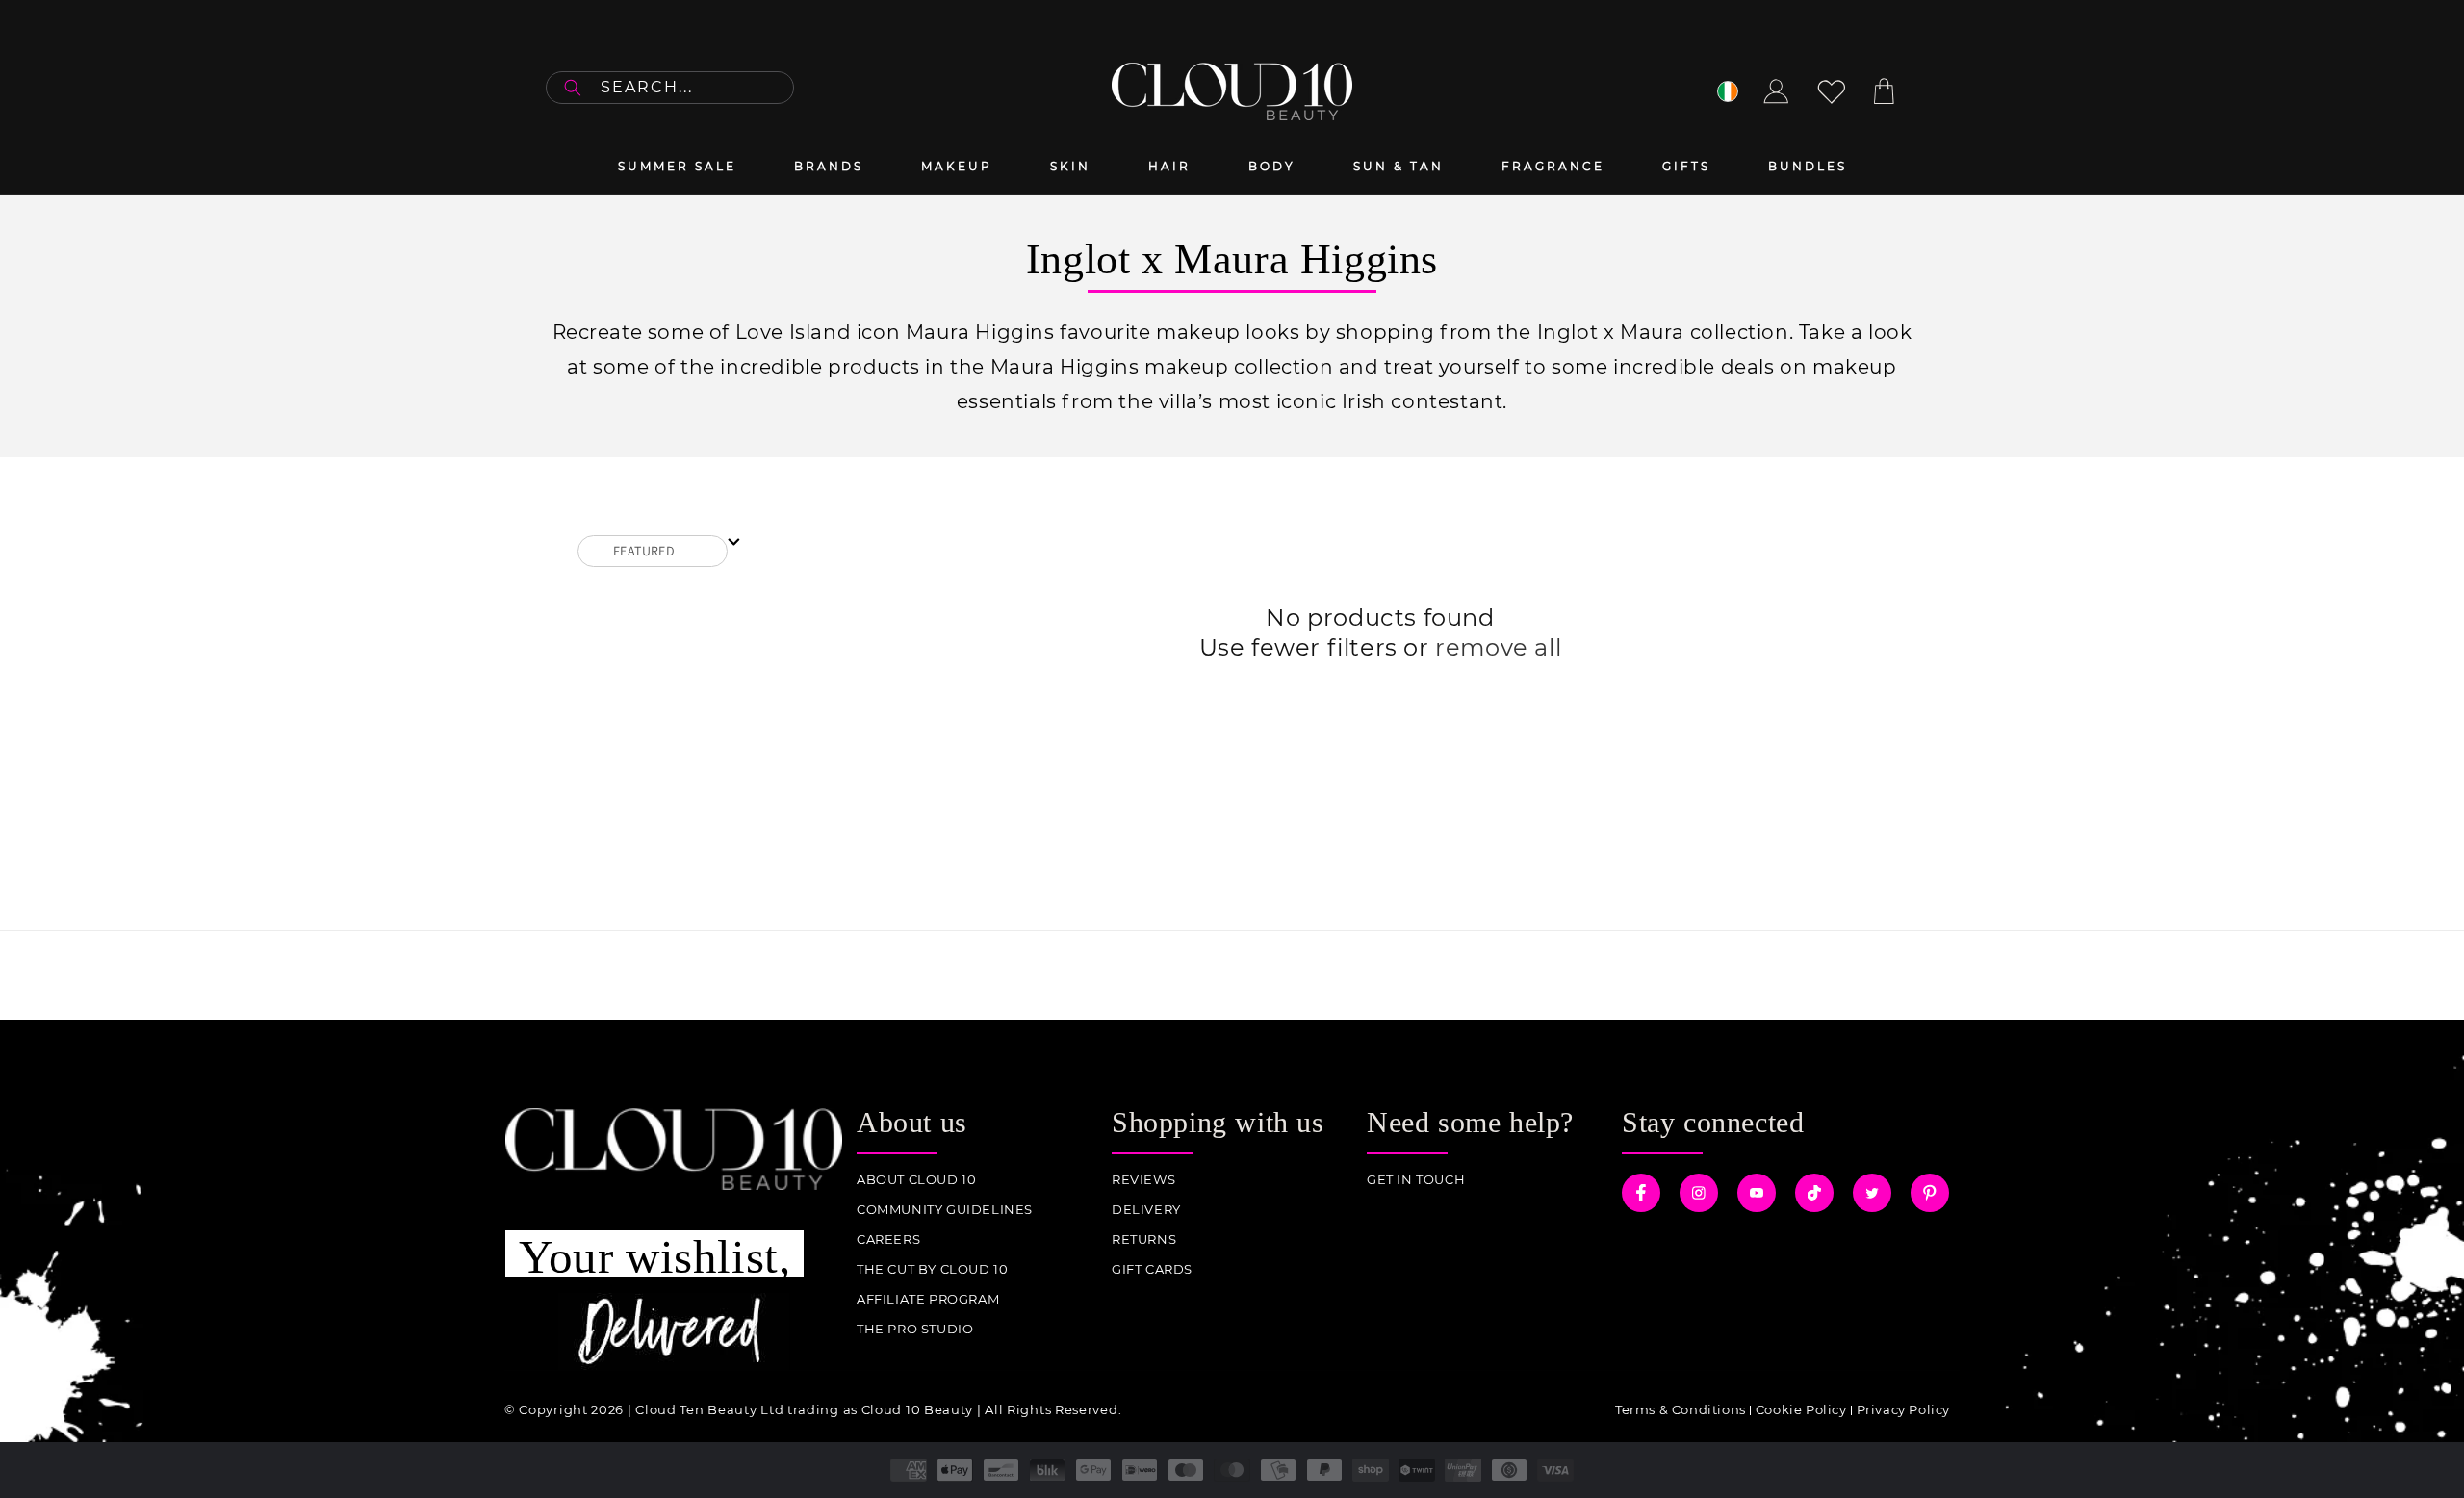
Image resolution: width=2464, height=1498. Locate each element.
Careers (888, 1240)
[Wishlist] (1832, 91)
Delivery (1146, 1210)
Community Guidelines (945, 1210)
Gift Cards (1152, 1269)
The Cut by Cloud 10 (932, 1269)
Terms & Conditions (1681, 1409)
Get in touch (1416, 1180)
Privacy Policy (1903, 1409)
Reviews (1143, 1180)
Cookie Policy (1801, 1409)
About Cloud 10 (916, 1180)
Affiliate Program (928, 1299)
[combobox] (670, 88)
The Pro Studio (915, 1329)
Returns (1144, 1240)
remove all (1498, 647)
